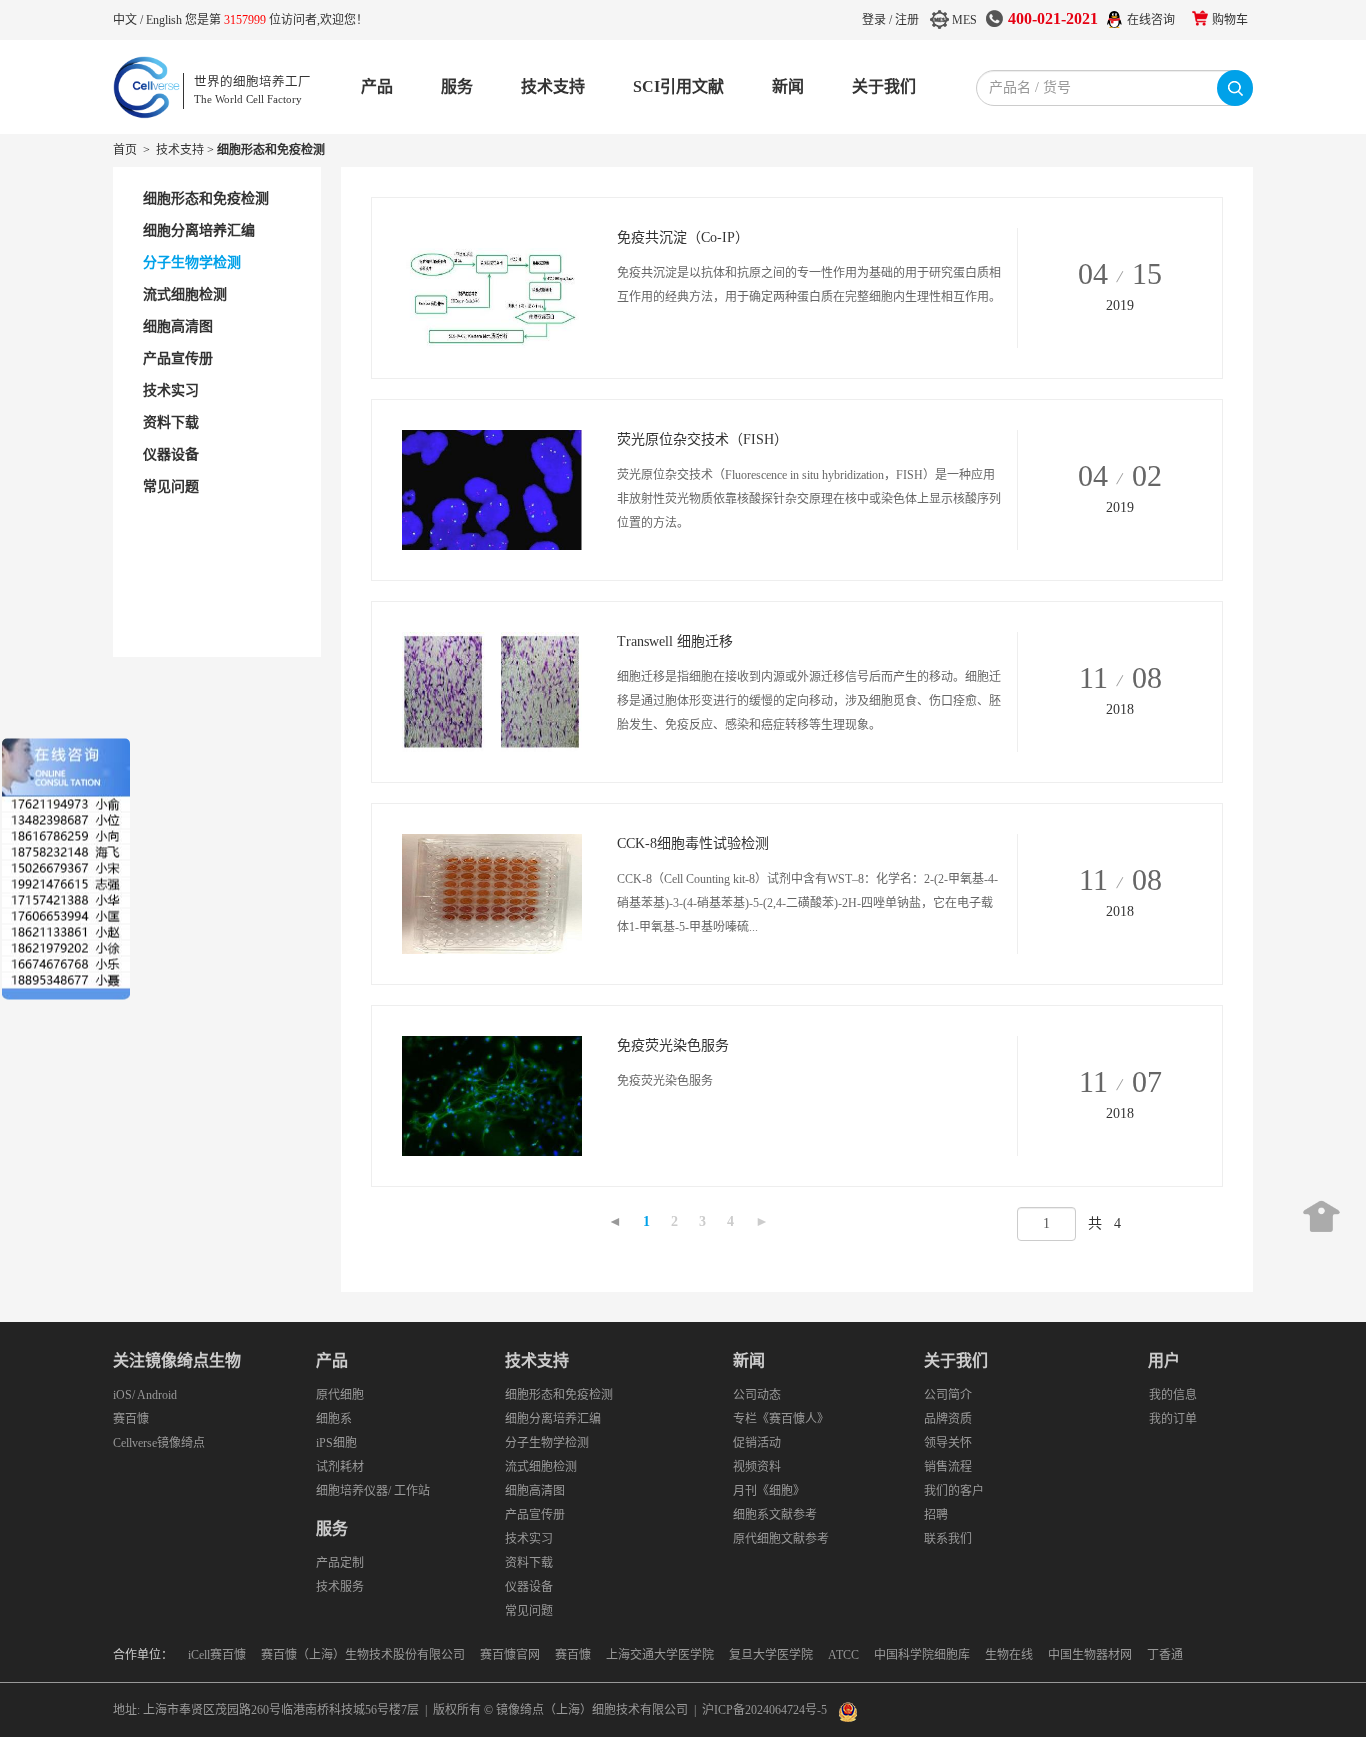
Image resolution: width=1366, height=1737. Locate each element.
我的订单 (1173, 1419)
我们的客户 (954, 1491)
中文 (126, 20)
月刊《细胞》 (769, 1491)
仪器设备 (529, 1587)
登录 (874, 20)
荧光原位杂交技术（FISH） (702, 439)
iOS (122, 1395)
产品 (377, 86)
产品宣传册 (535, 1515)
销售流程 (948, 1467)
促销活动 (757, 1443)
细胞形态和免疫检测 (559, 1395)
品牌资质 (948, 1419)
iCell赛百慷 (217, 1655)
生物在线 (1009, 1655)
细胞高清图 (535, 1491)
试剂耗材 (340, 1467)
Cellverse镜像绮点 (159, 1443)
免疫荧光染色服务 (673, 1045)
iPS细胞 (336, 1443)
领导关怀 (948, 1443)
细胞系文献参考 (775, 1515)
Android (157, 1395)
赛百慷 (131, 1419)
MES (964, 20)
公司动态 (757, 1395)
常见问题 (529, 1611)
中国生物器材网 (1090, 1655)
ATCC (843, 1655)
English (165, 20)
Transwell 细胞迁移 (675, 641)
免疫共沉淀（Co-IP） (683, 237)
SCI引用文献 (678, 86)
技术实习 (529, 1539)
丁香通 (1165, 1655)
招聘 (936, 1515)
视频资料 (757, 1467)
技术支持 (553, 86)
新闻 (788, 86)
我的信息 (1173, 1395)
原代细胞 (340, 1395)
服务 (457, 86)
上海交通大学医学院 (660, 1655)
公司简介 (948, 1395)
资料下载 (529, 1563)
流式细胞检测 (541, 1467)
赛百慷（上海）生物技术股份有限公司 (363, 1655)
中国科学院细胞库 (922, 1655)
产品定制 (340, 1563)
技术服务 (340, 1587)
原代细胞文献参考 (781, 1539)
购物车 (1230, 20)
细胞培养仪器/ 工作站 (373, 1491)
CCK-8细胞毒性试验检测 (693, 843)
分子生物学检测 (547, 1443)
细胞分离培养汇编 (553, 1419)
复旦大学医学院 (771, 1655)
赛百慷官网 (510, 1655)
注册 (907, 20)
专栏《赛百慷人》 (781, 1419)
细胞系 (334, 1419)
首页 (125, 150)
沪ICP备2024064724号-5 (764, 1710)
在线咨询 (1151, 20)
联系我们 (948, 1539)
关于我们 (884, 86)
